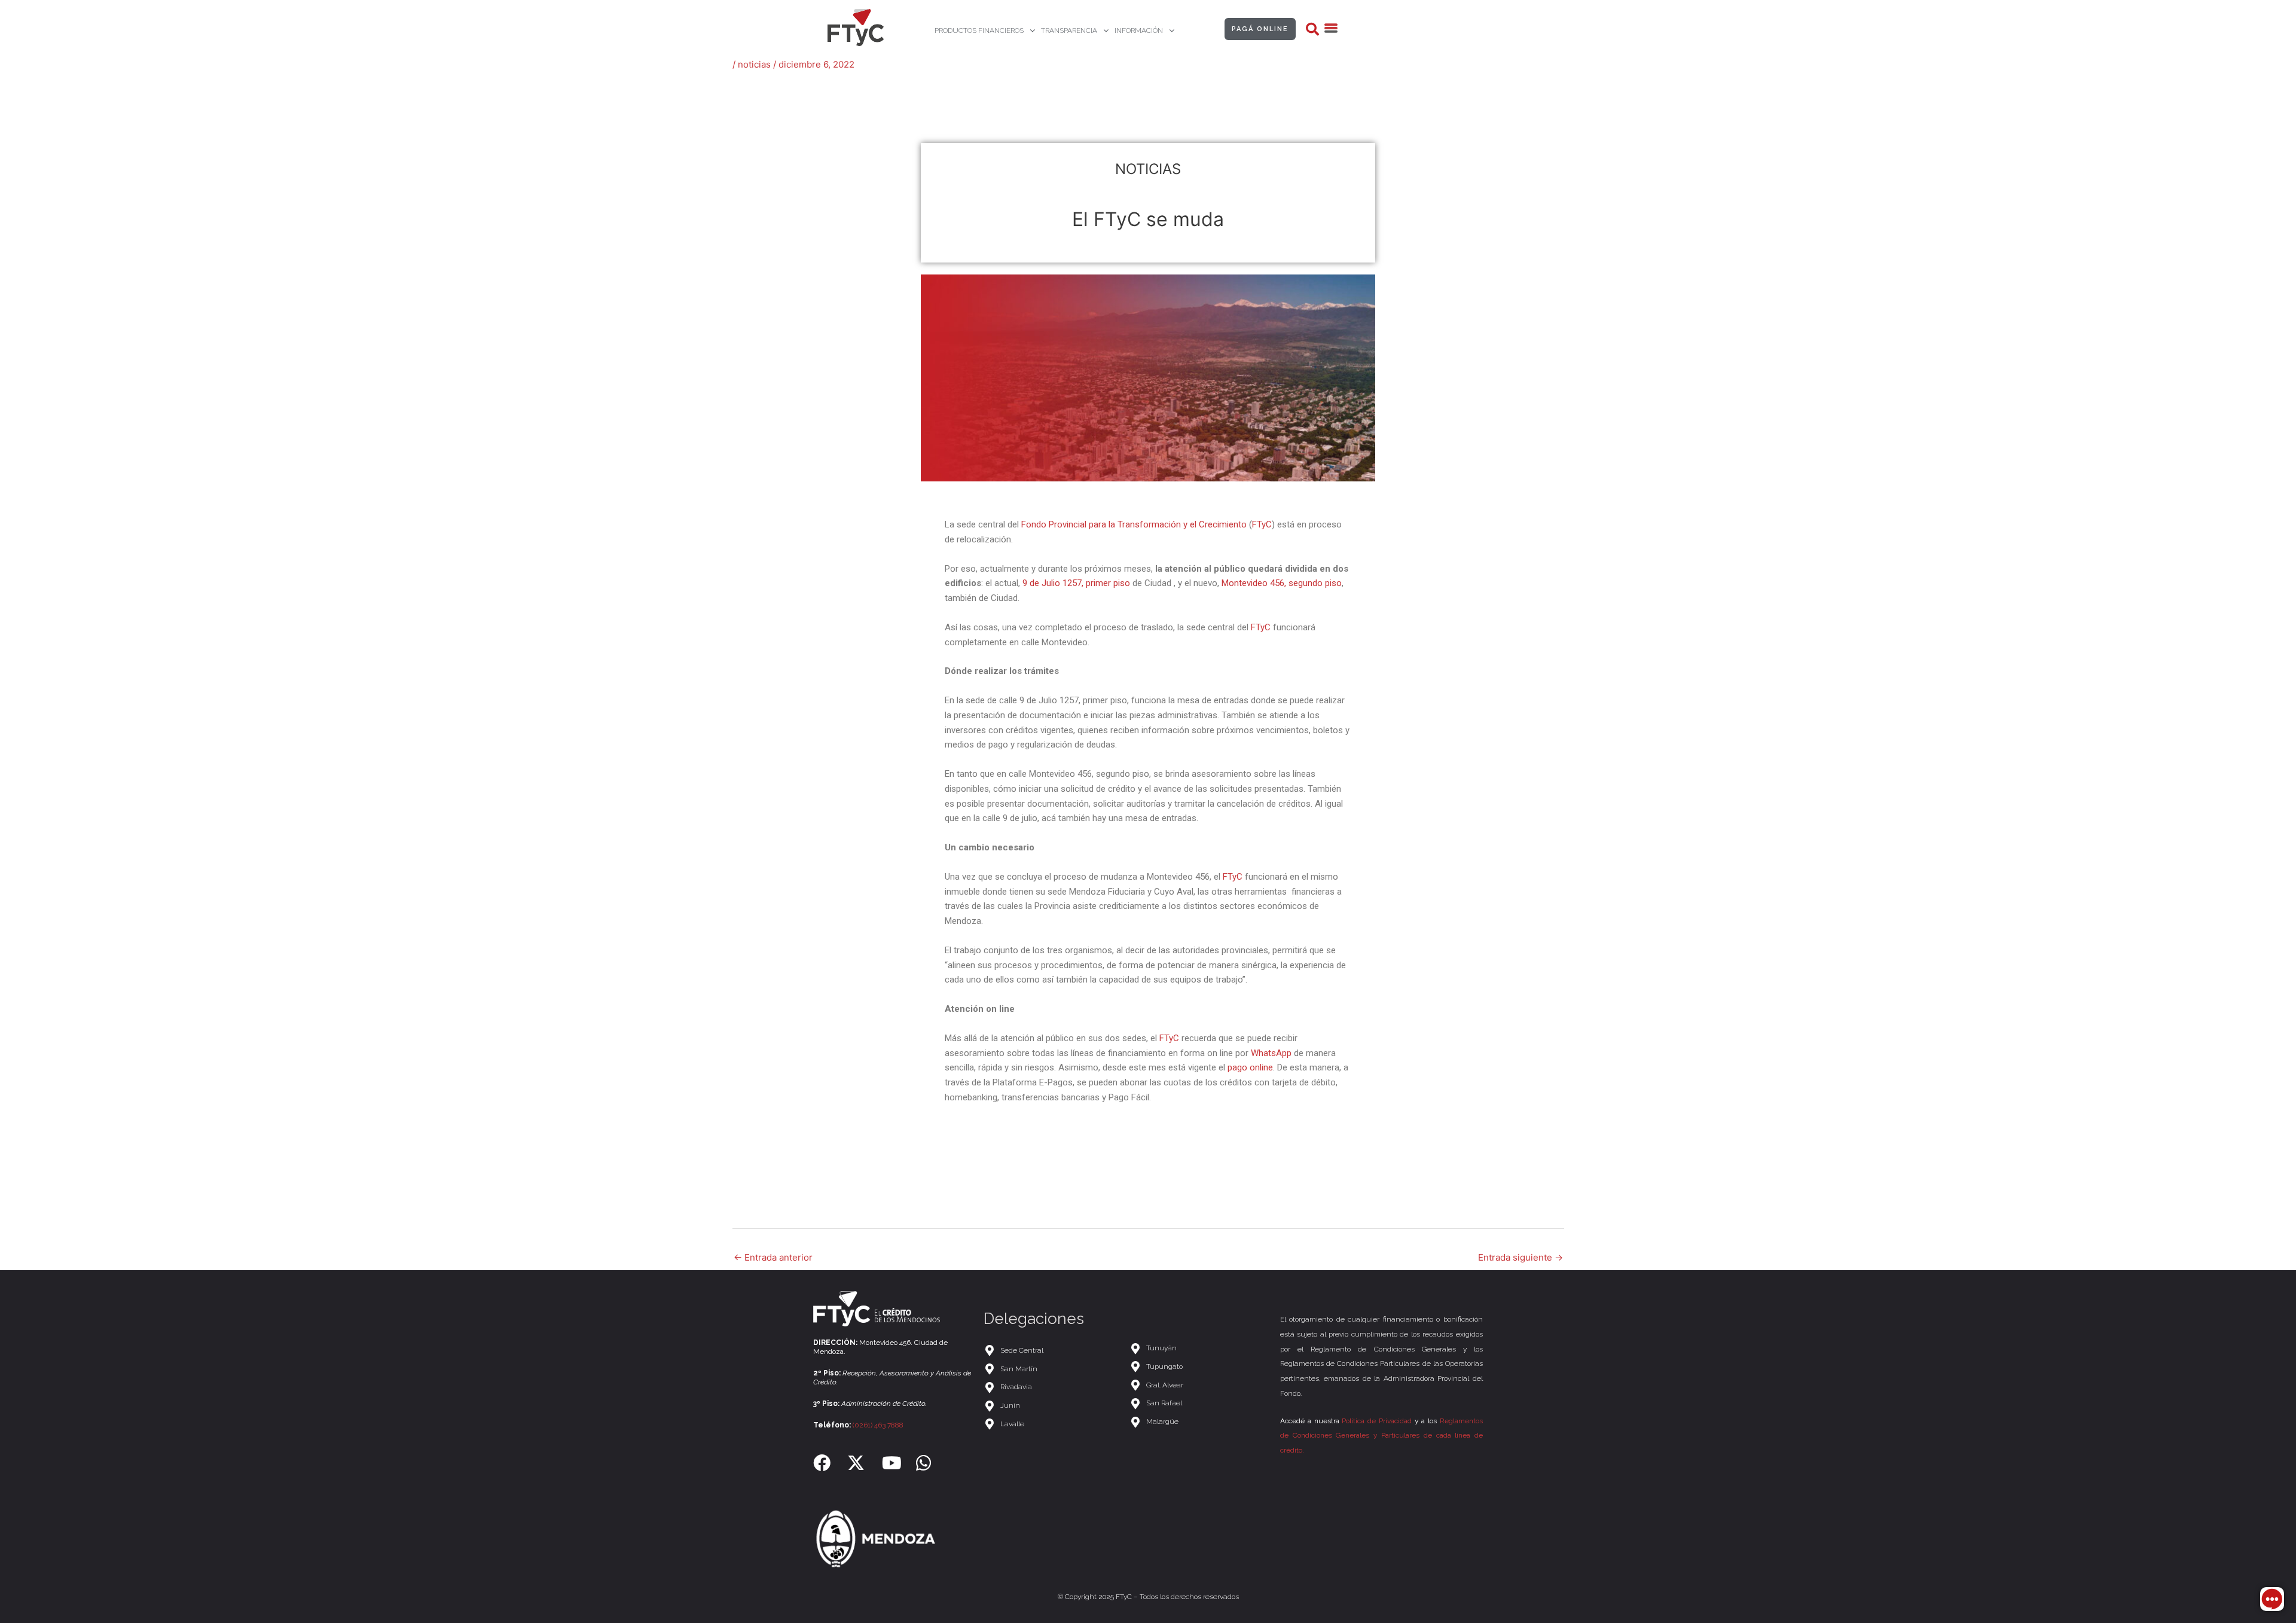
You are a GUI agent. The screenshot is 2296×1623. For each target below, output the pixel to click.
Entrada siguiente (1521, 1257)
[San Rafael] (1199, 1403)
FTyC (1262, 524)
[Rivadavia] (1051, 1387)
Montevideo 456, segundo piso (1282, 583)
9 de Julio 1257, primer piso (1076, 583)
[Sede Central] (1051, 1351)
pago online (1250, 1067)
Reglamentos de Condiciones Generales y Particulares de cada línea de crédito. (1381, 1436)
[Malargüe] (1199, 1422)
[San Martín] (1051, 1369)
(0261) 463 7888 (878, 1425)
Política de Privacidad (1377, 1421)
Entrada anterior (773, 1257)
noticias (754, 64)
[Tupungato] (1199, 1367)
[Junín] (1051, 1406)
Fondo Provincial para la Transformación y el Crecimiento (1134, 524)
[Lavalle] (1051, 1424)
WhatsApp (1270, 1053)
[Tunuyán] (1199, 1348)
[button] (1312, 29)
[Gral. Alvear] (1199, 1385)
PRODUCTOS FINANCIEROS (979, 30)
